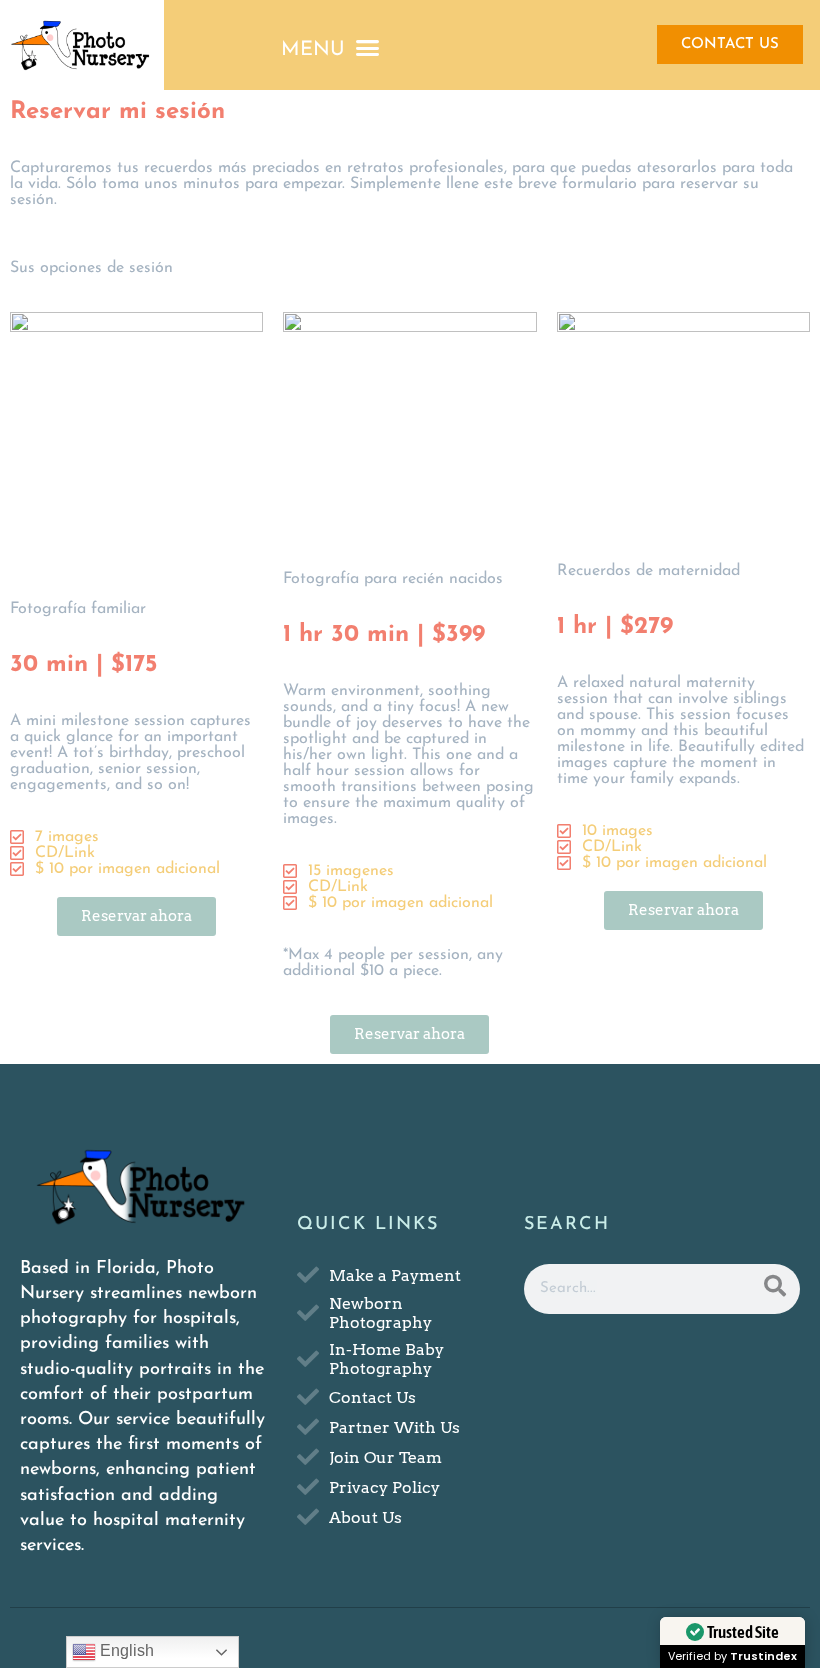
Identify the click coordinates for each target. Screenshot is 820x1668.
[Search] (775, 1289)
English (125, 1650)
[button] (330, 48)
